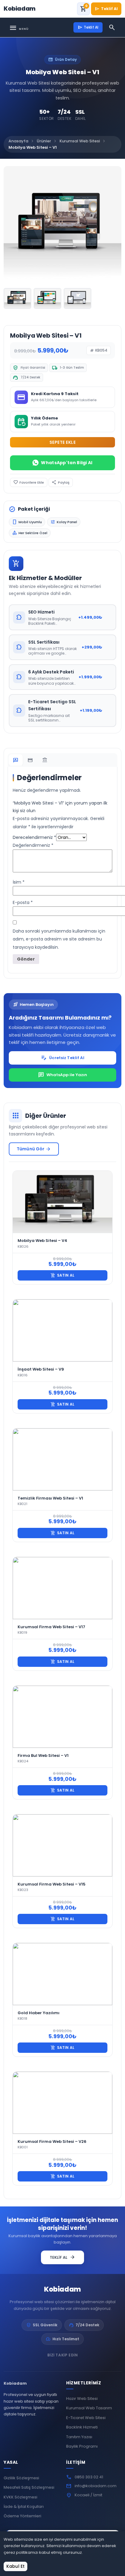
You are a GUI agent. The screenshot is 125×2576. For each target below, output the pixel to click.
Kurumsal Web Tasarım (89, 2408)
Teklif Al (106, 9)
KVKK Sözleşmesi (20, 2497)
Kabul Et (15, 2566)
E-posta (23, 902)
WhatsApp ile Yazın (62, 1075)
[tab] (16, 760)
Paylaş (61, 482)
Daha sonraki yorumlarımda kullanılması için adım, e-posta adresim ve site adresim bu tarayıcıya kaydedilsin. (59, 939)
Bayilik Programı (82, 2446)
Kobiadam (62, 2289)
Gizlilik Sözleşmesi (21, 2478)
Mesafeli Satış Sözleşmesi (29, 2487)
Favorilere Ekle (29, 482)
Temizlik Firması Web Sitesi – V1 (50, 1498)
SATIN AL (62, 1275)
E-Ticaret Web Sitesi (86, 2418)
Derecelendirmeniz (34, 837)
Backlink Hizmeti (82, 2427)
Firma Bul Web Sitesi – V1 (43, 1756)
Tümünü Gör (34, 1149)
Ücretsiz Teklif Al (62, 1058)
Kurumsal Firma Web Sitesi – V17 (51, 1627)
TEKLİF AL (62, 2257)
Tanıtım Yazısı (79, 2437)
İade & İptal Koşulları (24, 2506)
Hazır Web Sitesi (82, 2399)
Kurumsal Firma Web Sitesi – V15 (52, 1884)
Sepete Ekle (63, 442)
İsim (19, 882)
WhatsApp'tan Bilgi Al (67, 463)
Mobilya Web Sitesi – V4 (42, 1241)
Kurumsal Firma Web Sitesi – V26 (52, 2141)
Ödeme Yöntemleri (22, 2516)
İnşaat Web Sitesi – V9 (41, 1369)
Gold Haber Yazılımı (39, 2013)
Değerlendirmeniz (33, 845)
